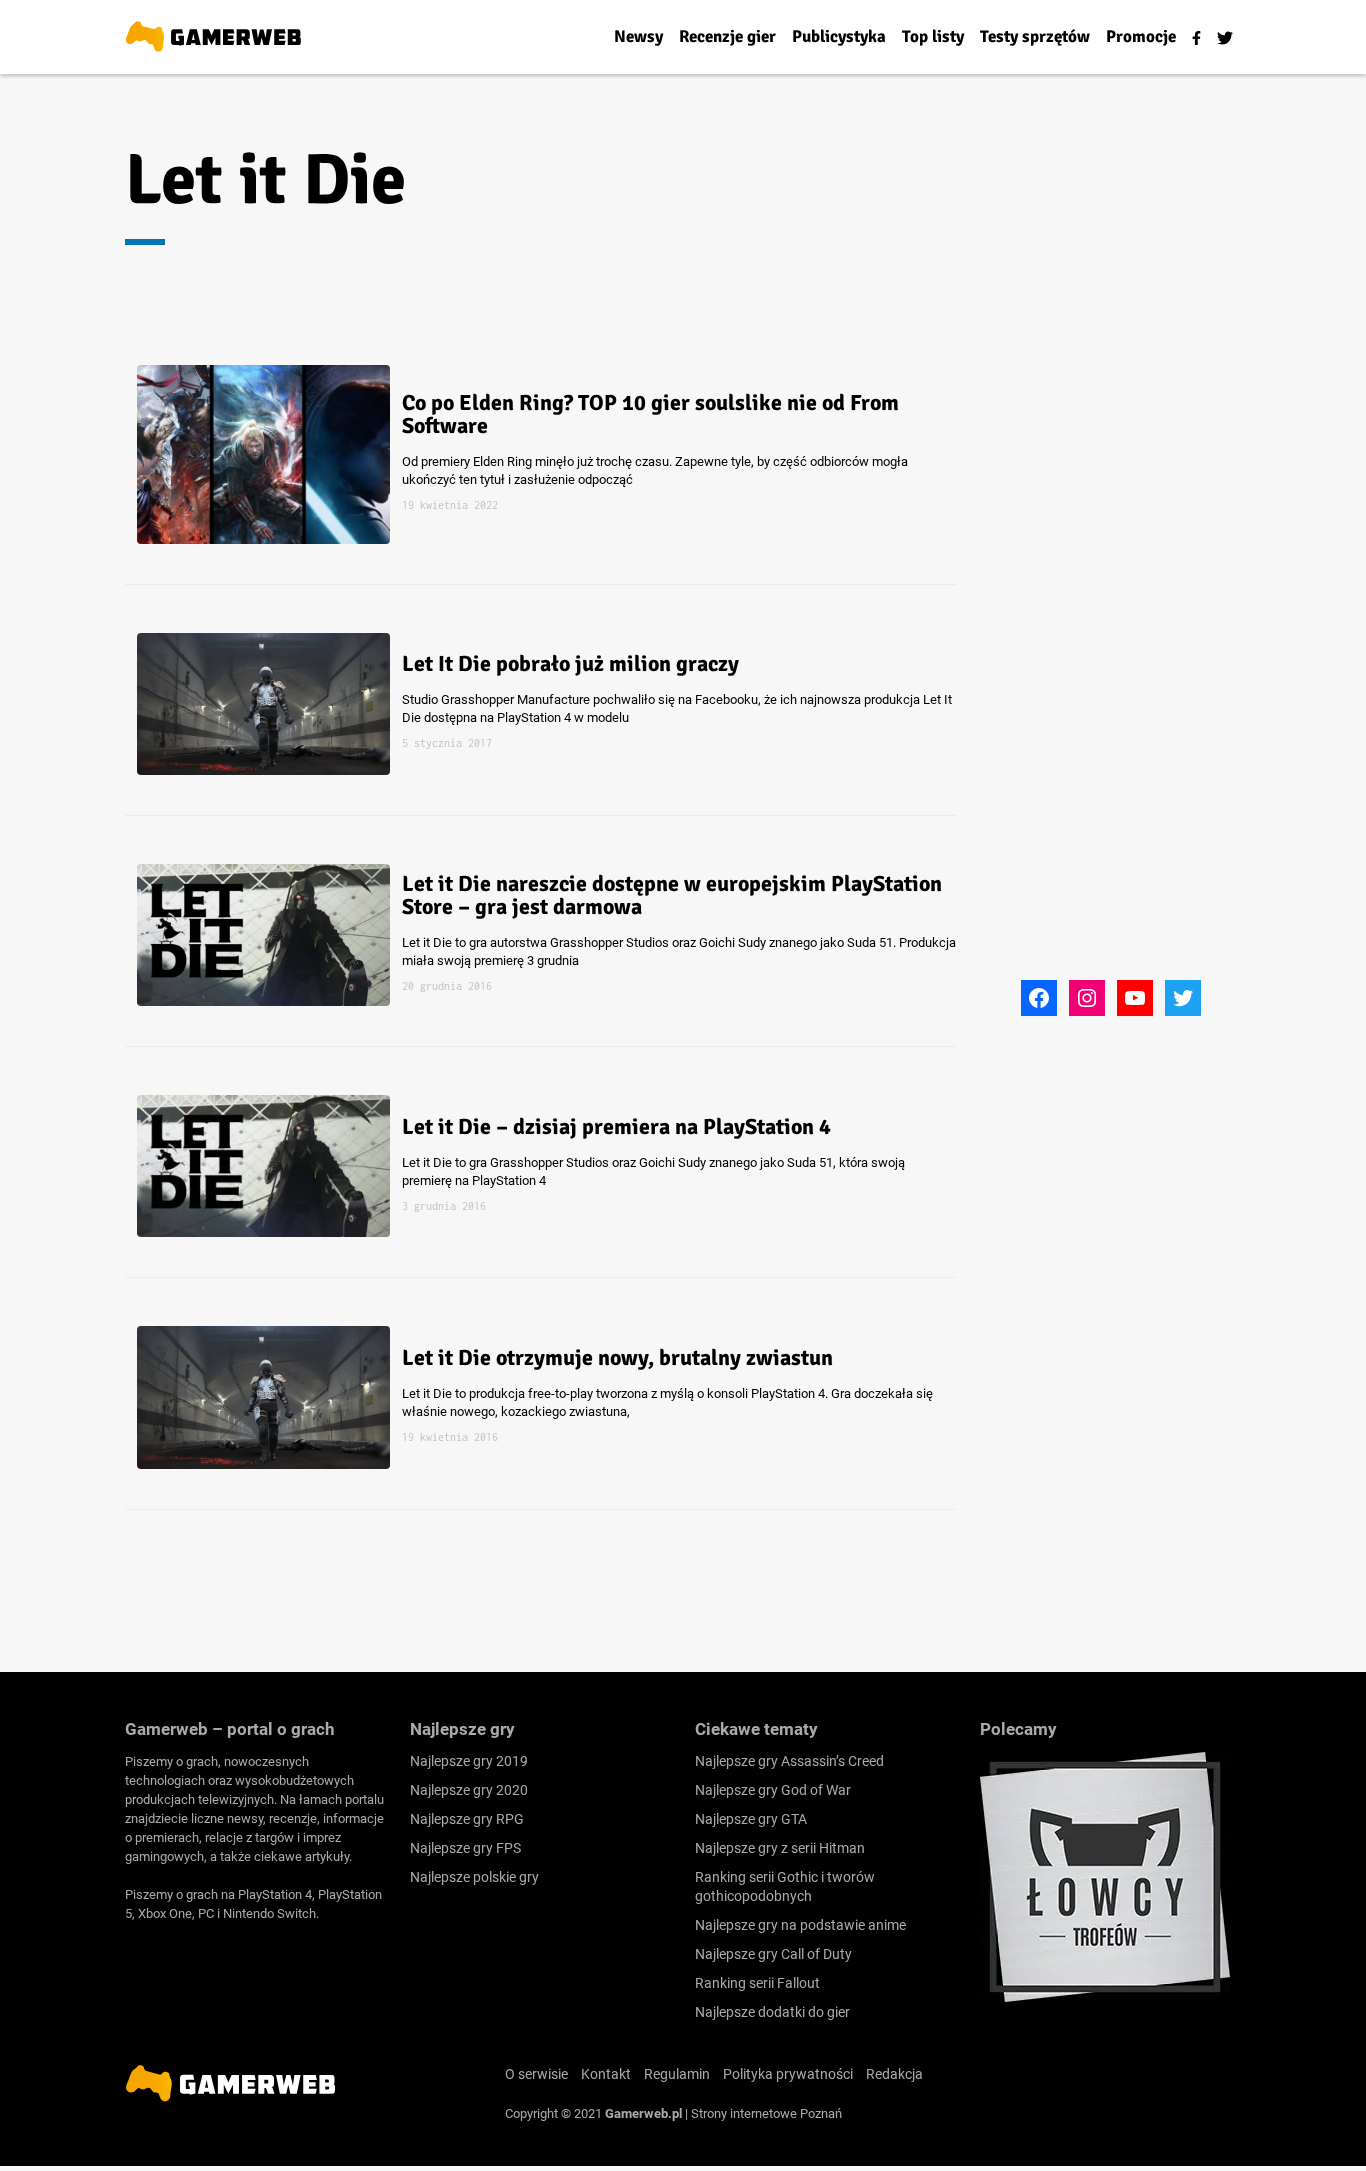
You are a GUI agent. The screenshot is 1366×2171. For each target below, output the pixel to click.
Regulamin (677, 2074)
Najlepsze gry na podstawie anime (800, 1925)
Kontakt (606, 2074)
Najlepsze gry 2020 (469, 1790)
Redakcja (894, 2074)
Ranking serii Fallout (757, 1983)
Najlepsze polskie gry (474, 1877)
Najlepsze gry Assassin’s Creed (789, 1761)
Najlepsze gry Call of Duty (773, 1954)
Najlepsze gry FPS (465, 1848)
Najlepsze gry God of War (773, 1790)
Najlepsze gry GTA (751, 1819)
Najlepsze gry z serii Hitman (780, 1848)
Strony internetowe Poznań (766, 2113)
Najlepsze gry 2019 (469, 1761)
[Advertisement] (1130, 673)
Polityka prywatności (788, 2074)
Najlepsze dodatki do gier (772, 2012)
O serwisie (536, 2074)
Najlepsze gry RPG (467, 1819)
